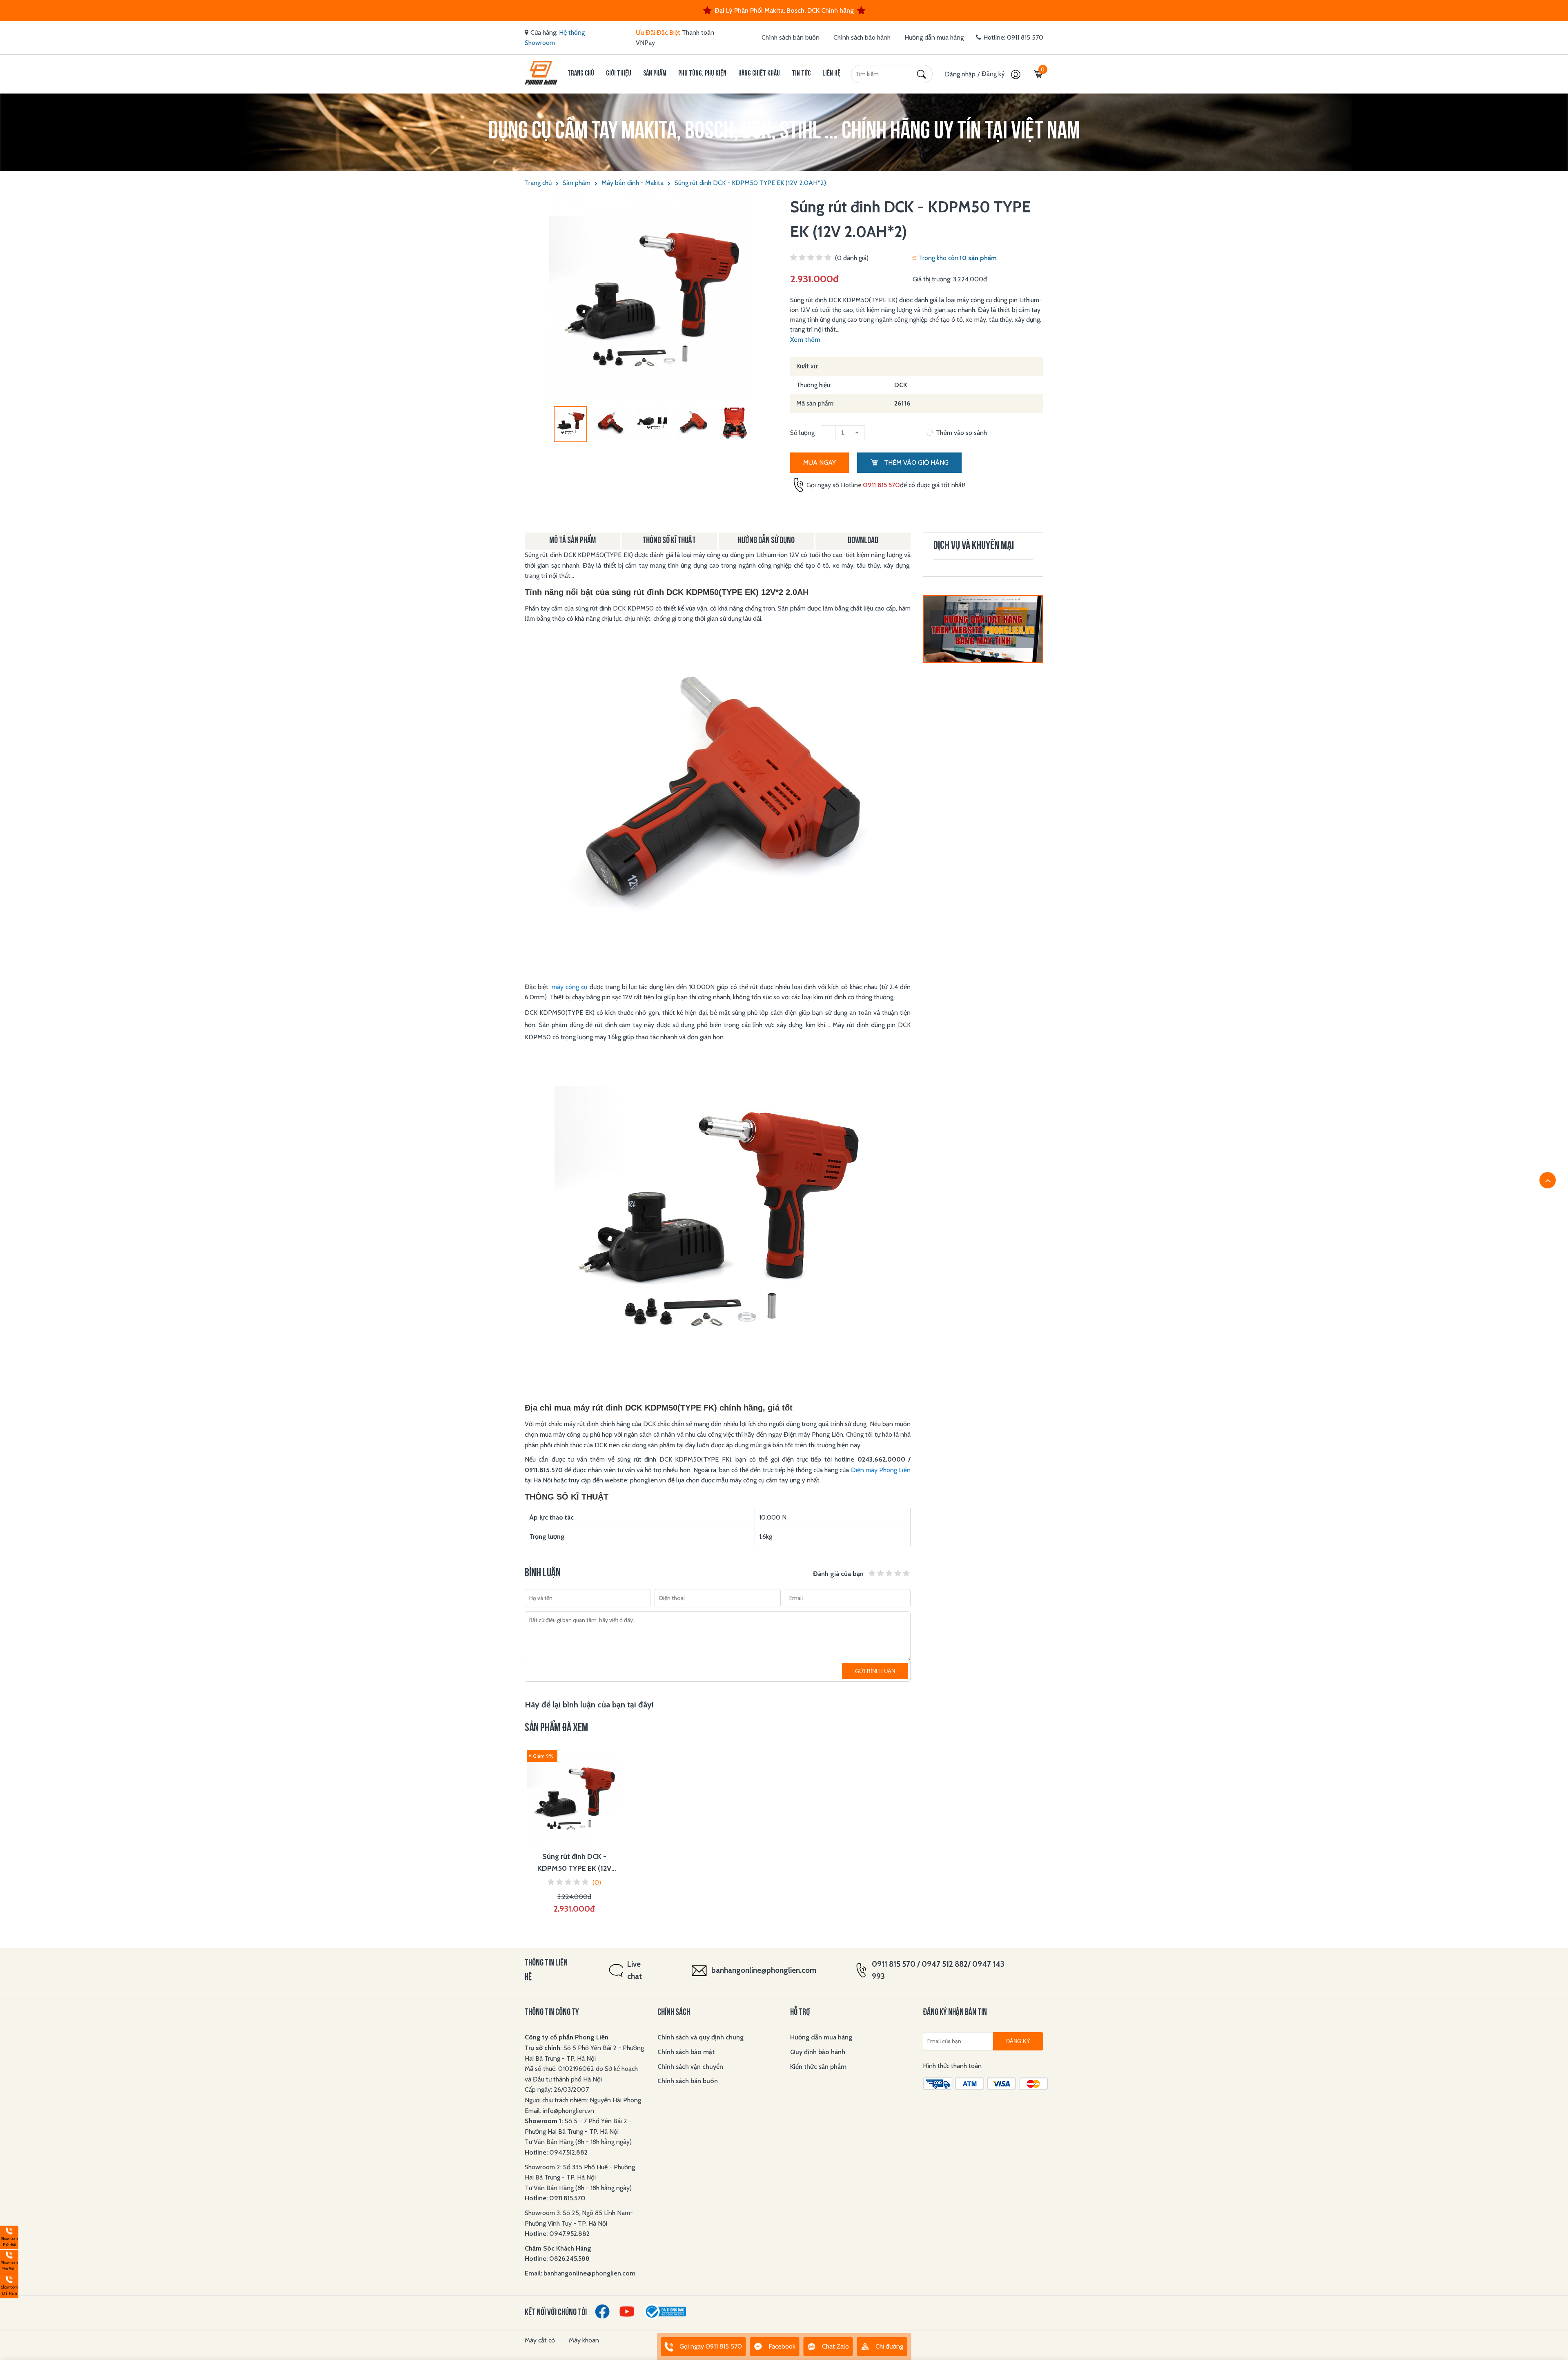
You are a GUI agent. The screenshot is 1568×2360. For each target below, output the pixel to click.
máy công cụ (569, 987)
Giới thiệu (619, 74)
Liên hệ (831, 74)
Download (863, 541)
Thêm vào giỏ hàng (915, 462)
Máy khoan (584, 2340)
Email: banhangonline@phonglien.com (580, 2273)
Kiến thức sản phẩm (818, 2067)
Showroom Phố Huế (9, 2236)
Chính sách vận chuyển (690, 2067)
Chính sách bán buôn (791, 37)
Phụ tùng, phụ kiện (702, 74)
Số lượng (802, 433)
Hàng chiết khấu (759, 74)
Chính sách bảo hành (862, 37)
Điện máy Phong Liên (881, 1470)
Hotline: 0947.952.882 (557, 2234)
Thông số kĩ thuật (669, 541)
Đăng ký (994, 74)
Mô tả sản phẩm (572, 541)
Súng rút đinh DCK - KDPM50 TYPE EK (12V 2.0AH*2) (750, 183)
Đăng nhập (960, 74)
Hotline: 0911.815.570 (556, 2198)
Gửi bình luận (875, 1671)
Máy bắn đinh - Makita (633, 183)
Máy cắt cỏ (540, 2340)
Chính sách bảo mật (686, 2052)
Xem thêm (805, 340)
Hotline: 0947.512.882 (556, 2152)
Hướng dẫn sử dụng (766, 541)
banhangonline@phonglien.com (764, 1970)
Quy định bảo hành (818, 2052)
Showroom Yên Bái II (9, 2261)
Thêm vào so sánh (961, 433)
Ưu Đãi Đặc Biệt (658, 32)
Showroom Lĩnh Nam (9, 2285)
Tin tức (801, 74)
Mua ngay (820, 462)
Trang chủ (581, 74)
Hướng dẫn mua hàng (934, 37)
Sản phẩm (655, 74)
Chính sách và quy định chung (700, 2037)
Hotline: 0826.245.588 (557, 2259)
